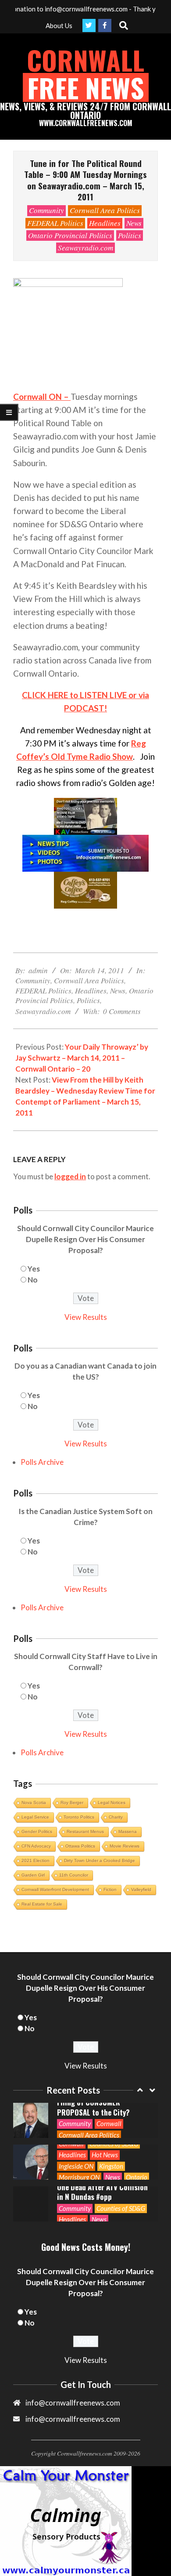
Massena (128, 1831)
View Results (86, 1317)
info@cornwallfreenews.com (73, 2419)
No (33, 1280)
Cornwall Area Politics (105, 210)
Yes (34, 1269)
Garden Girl (33, 1875)
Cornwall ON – (42, 397)
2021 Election (36, 1860)
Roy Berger (72, 1802)
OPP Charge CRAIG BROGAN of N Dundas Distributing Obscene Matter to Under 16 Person (104, 2192)
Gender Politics (37, 1831)
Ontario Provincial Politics (70, 235)
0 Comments (122, 1011)
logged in (70, 1176)
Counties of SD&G (121, 2167)
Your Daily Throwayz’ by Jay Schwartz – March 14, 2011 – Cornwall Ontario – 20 (82, 1058)
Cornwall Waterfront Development (55, 1889)
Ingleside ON (76, 2124)
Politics (130, 235)
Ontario (137, 2135)
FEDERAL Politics (55, 223)
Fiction (110, 1889)
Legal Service (35, 1817)
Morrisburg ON (79, 2135)
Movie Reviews (125, 1846)
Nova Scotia (34, 1802)
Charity (116, 1817)
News (134, 223)
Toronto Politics (79, 1817)
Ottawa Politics (80, 1846)
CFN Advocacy (36, 1846)
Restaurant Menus (85, 1831)
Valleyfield (141, 1889)
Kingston (111, 2124)
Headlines (105, 223)
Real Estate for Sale (42, 1904)
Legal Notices (112, 1802)
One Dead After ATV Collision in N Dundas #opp (102, 2150)
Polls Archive (42, 1462)
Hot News (105, 2113)
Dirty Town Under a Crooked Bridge (100, 1860)
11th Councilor (74, 1875)
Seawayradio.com (85, 248)
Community (46, 210)
